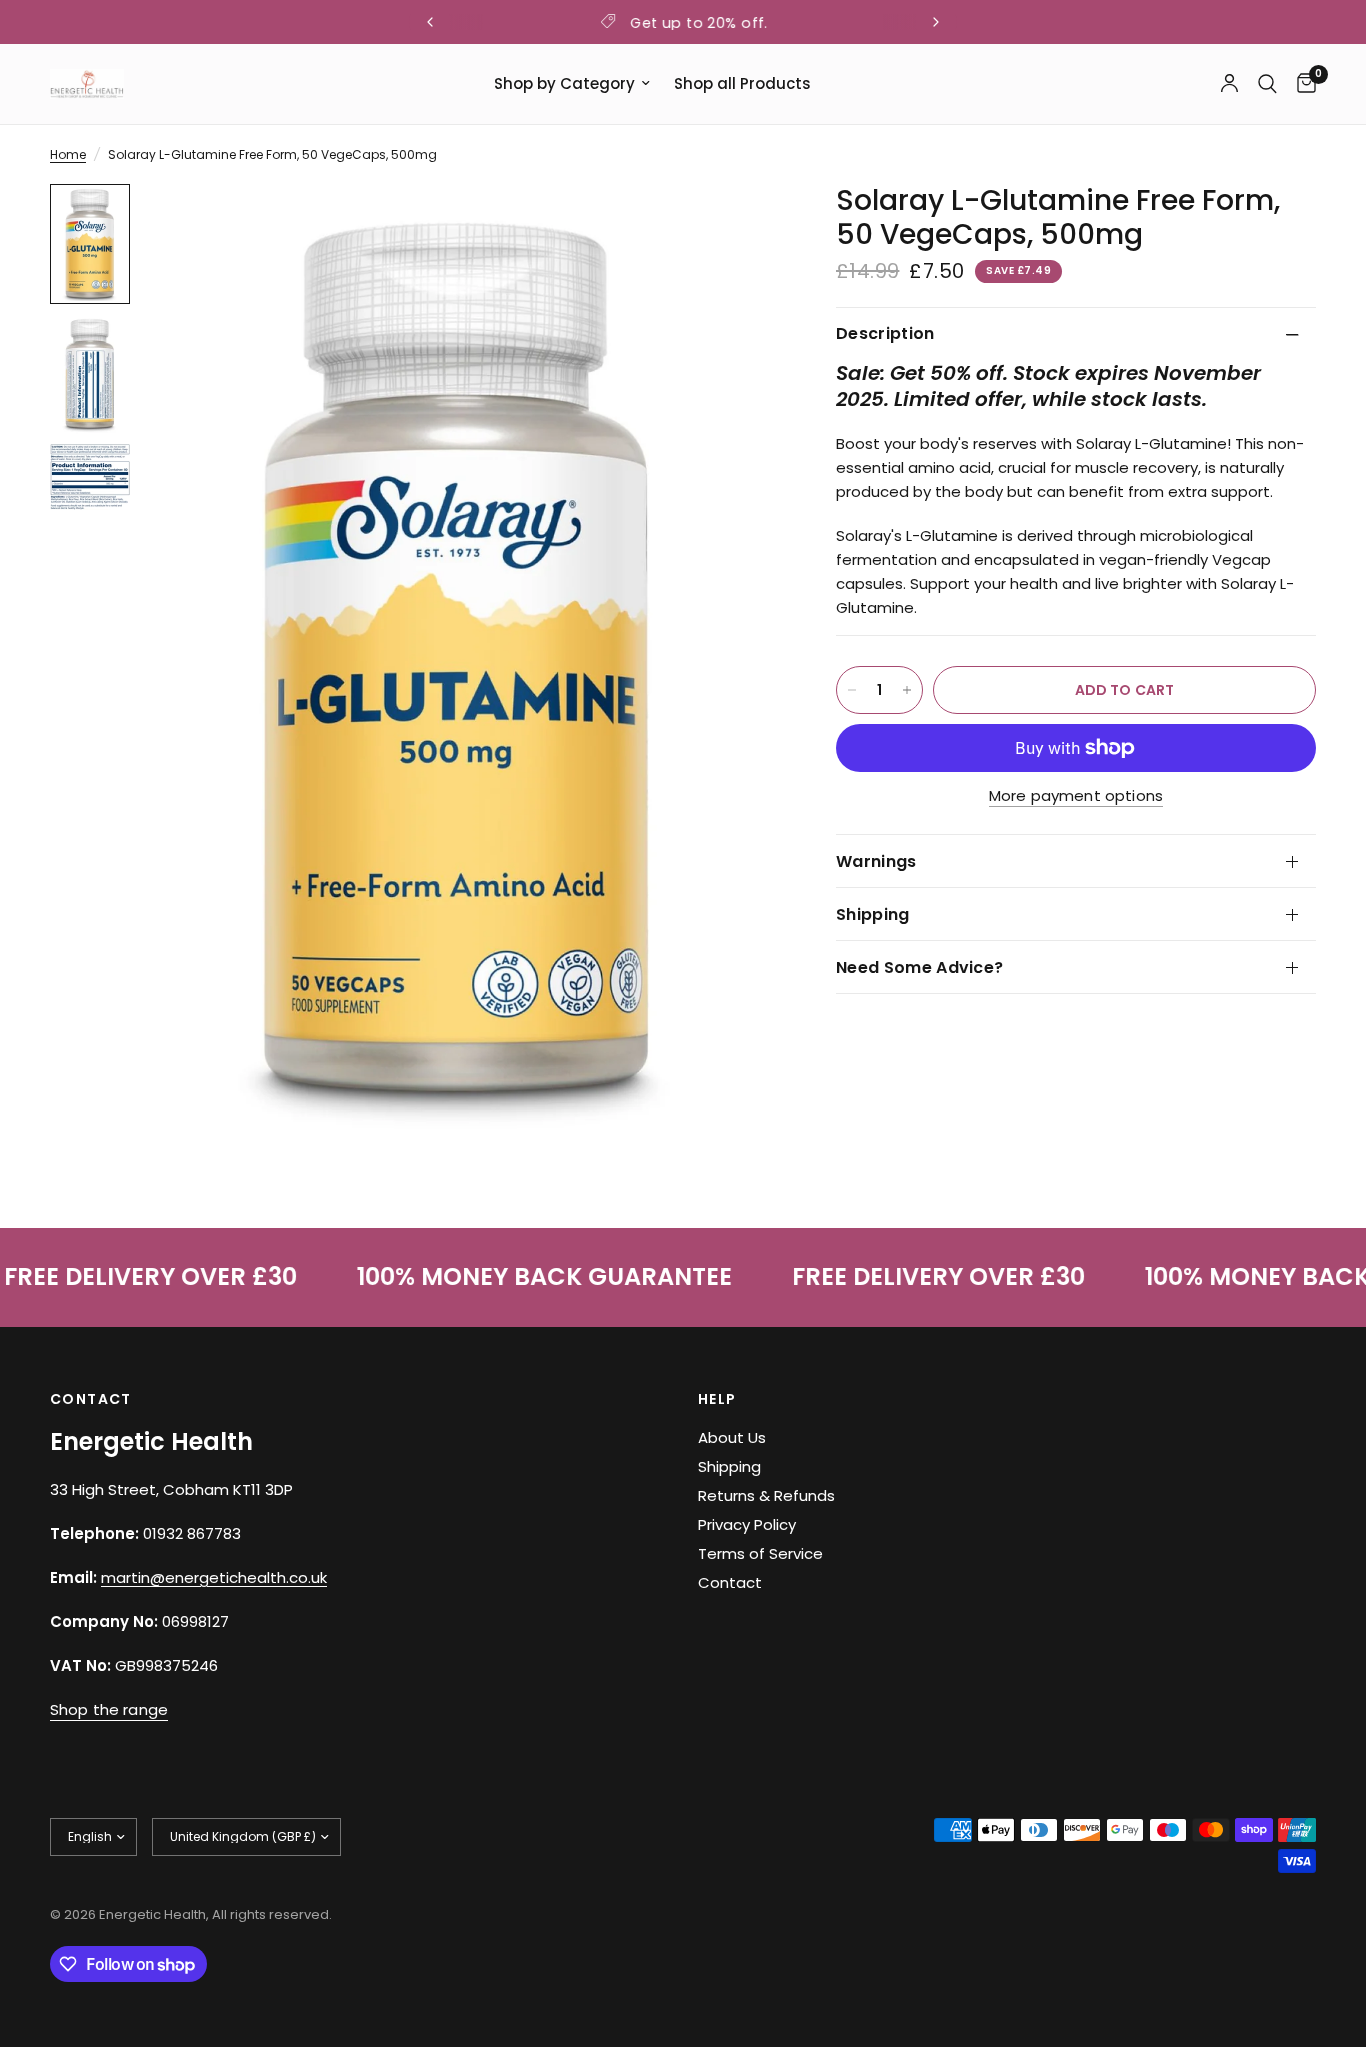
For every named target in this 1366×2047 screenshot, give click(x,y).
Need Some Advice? (919, 967)
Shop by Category (564, 83)
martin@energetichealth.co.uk (214, 1577)
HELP (717, 1399)
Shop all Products (742, 83)
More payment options (1076, 795)
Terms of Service (760, 1553)
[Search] (1267, 84)
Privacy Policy (747, 1524)
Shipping (873, 914)
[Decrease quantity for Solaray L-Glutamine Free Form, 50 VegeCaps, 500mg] (852, 690)
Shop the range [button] (109, 1709)
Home (68, 154)
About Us (732, 1437)
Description (885, 333)
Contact (730, 1582)
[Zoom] (734, 226)
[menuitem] (572, 84)
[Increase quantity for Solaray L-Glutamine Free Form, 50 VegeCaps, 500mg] (907, 690)
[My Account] (1229, 84)
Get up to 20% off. (699, 23)
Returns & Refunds (766, 1495)
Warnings (876, 861)
